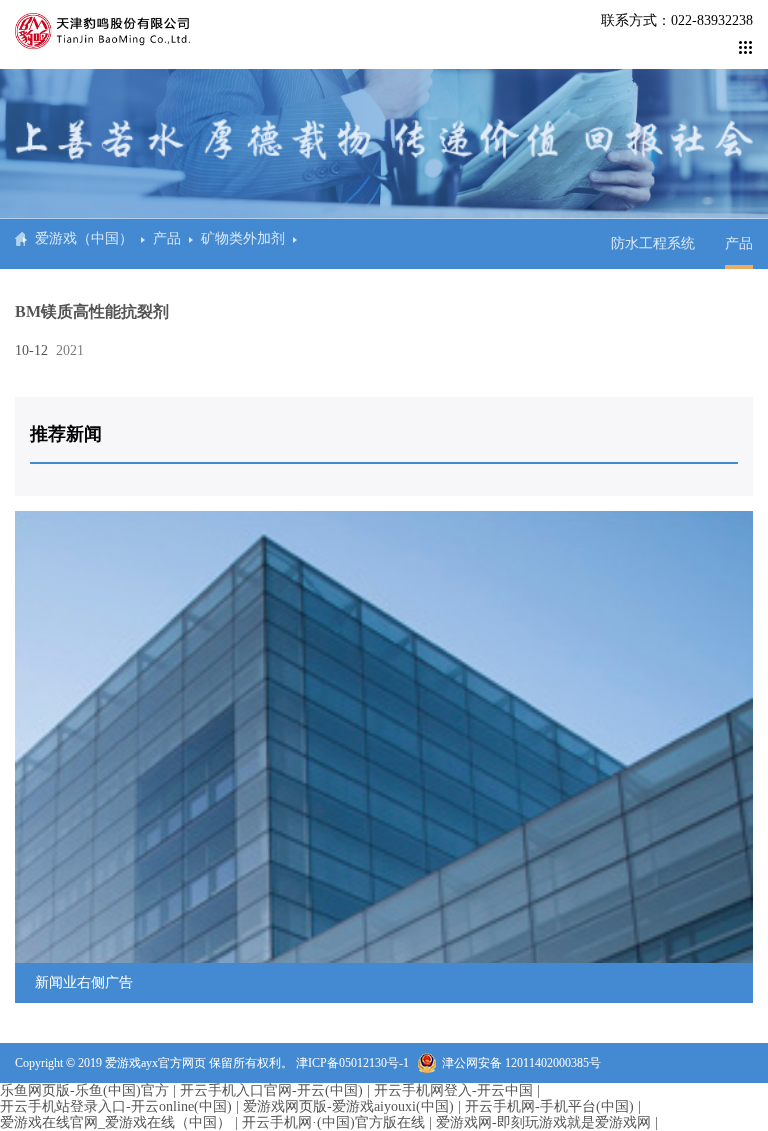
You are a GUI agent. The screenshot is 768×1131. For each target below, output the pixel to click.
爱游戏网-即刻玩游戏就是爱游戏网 (543, 1122)
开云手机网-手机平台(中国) (549, 1106)
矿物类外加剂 (243, 238)
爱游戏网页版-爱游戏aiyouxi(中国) (348, 1106)
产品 (167, 238)
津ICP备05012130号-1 (352, 1063)
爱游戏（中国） (84, 238)
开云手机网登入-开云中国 (453, 1090)
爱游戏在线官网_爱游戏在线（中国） (115, 1122)
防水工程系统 (653, 243)
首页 (20, 239)
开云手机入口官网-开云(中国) (271, 1090)
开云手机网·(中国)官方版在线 (333, 1122)
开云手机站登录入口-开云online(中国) (116, 1106)
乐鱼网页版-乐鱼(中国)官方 (84, 1090)
